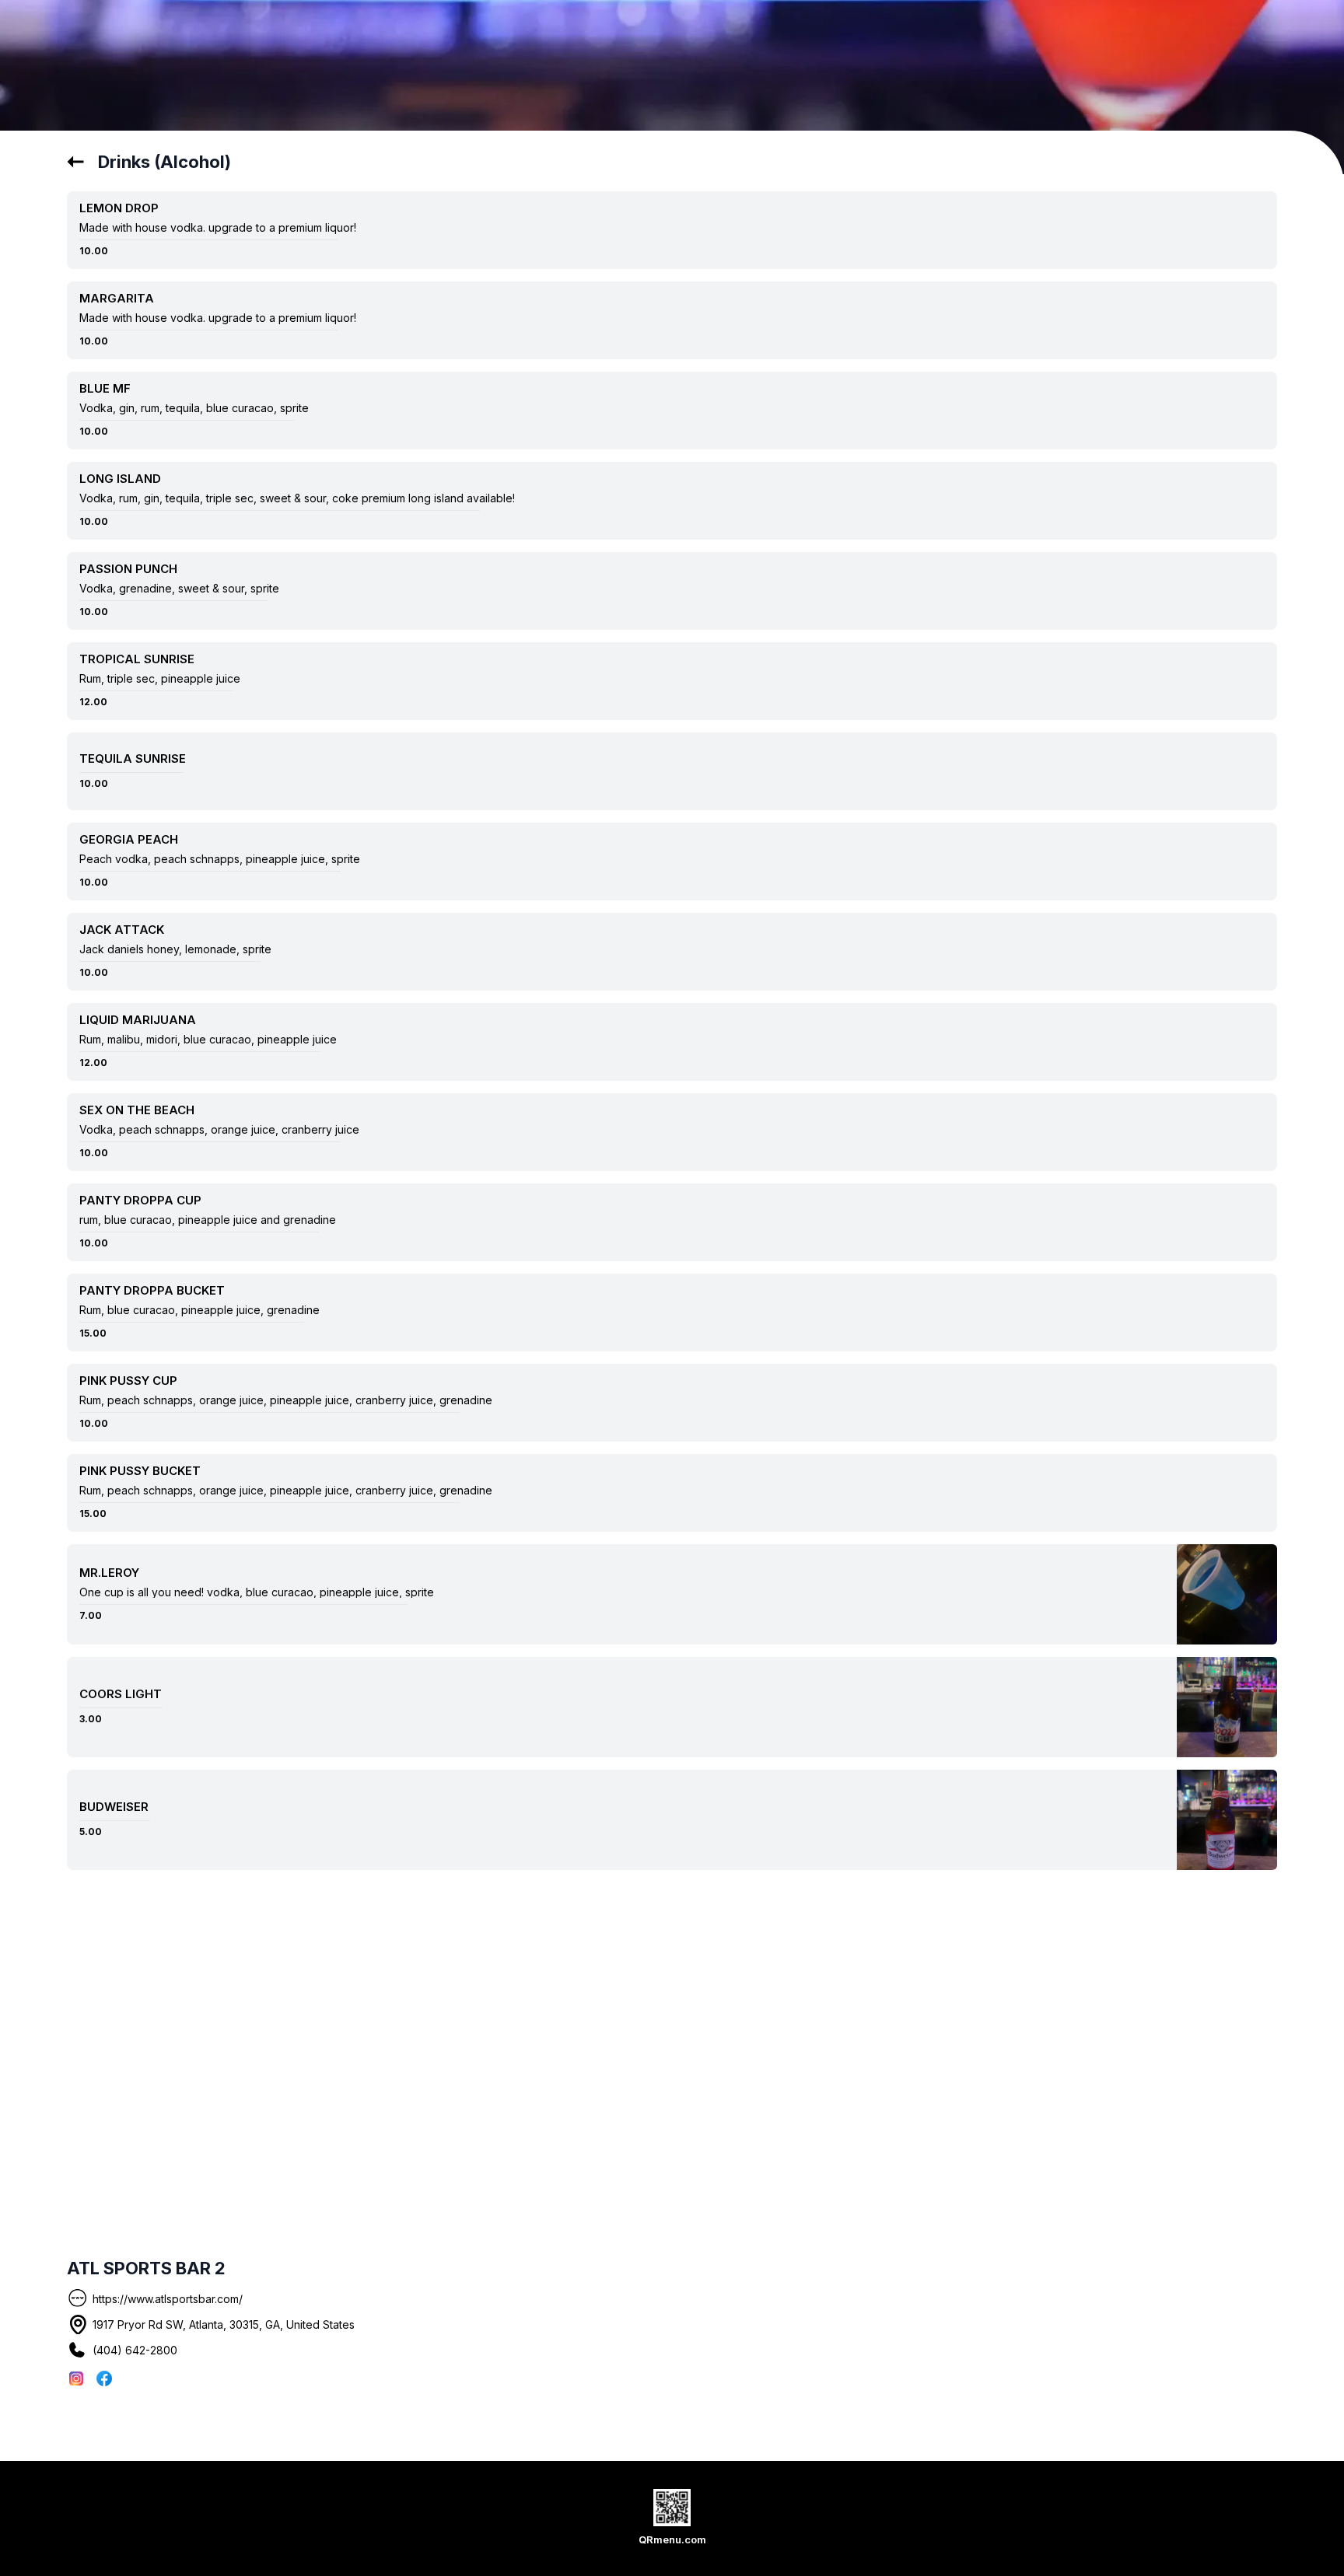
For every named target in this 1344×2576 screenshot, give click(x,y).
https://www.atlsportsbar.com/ (168, 2299)
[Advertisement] (810, 2007)
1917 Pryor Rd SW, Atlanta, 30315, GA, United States (224, 2324)
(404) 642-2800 (135, 2350)
